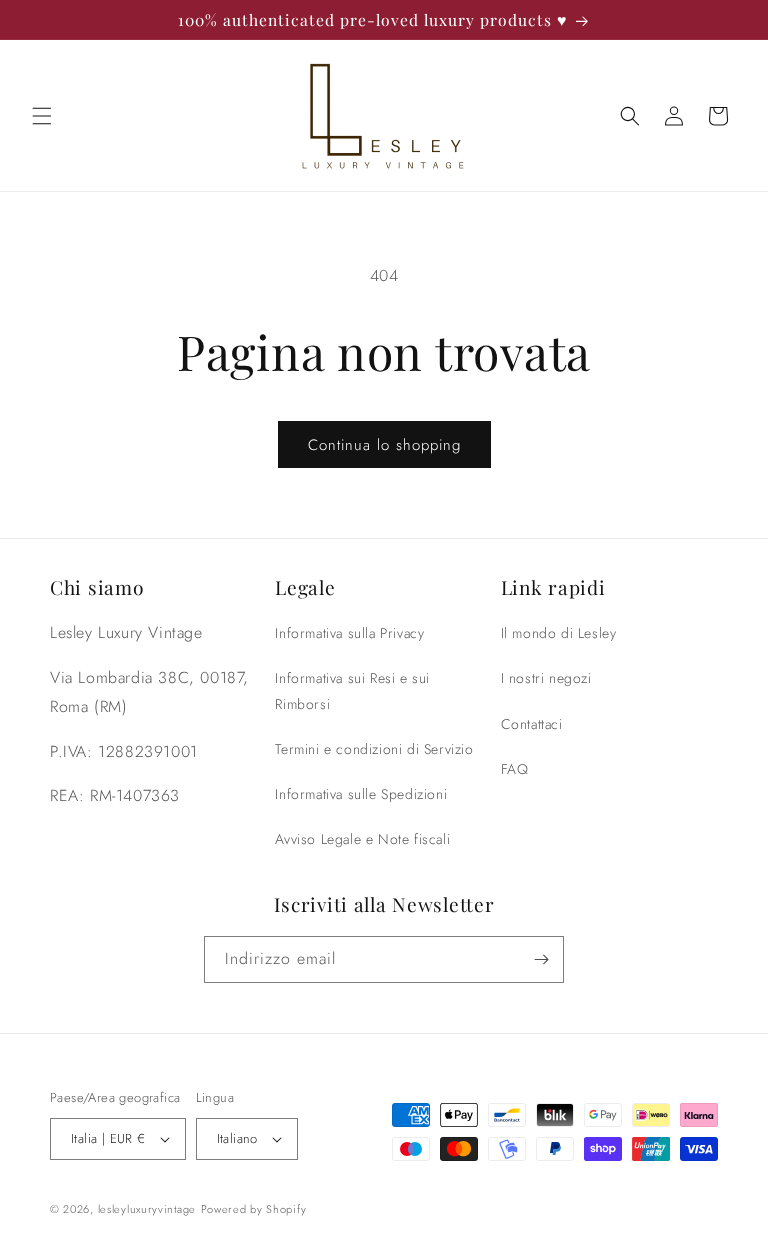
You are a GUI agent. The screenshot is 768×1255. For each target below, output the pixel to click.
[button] (42, 116)
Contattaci (532, 724)
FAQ (515, 769)
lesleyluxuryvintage (147, 1209)
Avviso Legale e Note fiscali (362, 839)
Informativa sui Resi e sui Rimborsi (352, 690)
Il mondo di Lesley (559, 633)
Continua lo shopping (384, 445)
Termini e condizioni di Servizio (374, 749)
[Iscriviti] (541, 959)
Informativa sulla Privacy (349, 633)
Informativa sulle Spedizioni (361, 794)
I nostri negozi (546, 678)
